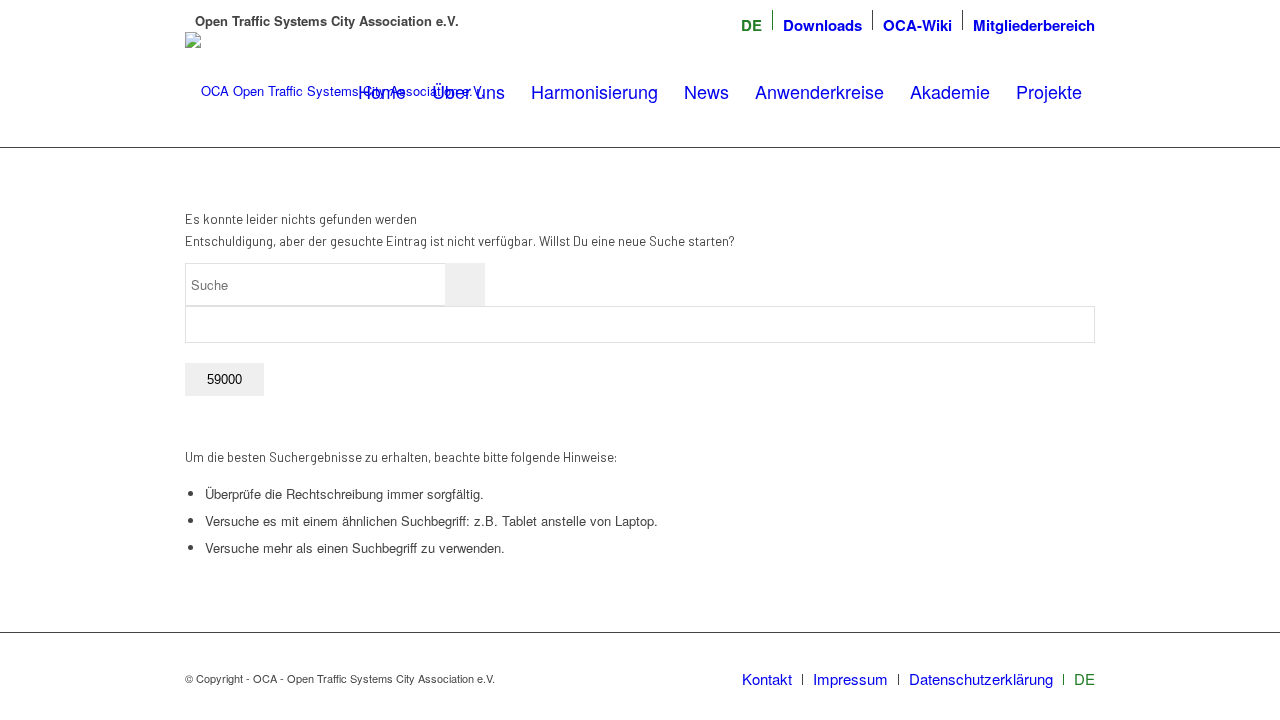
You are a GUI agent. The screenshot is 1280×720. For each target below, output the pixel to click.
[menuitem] (751, 25)
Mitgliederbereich (1034, 25)
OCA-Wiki (917, 25)
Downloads (822, 25)
